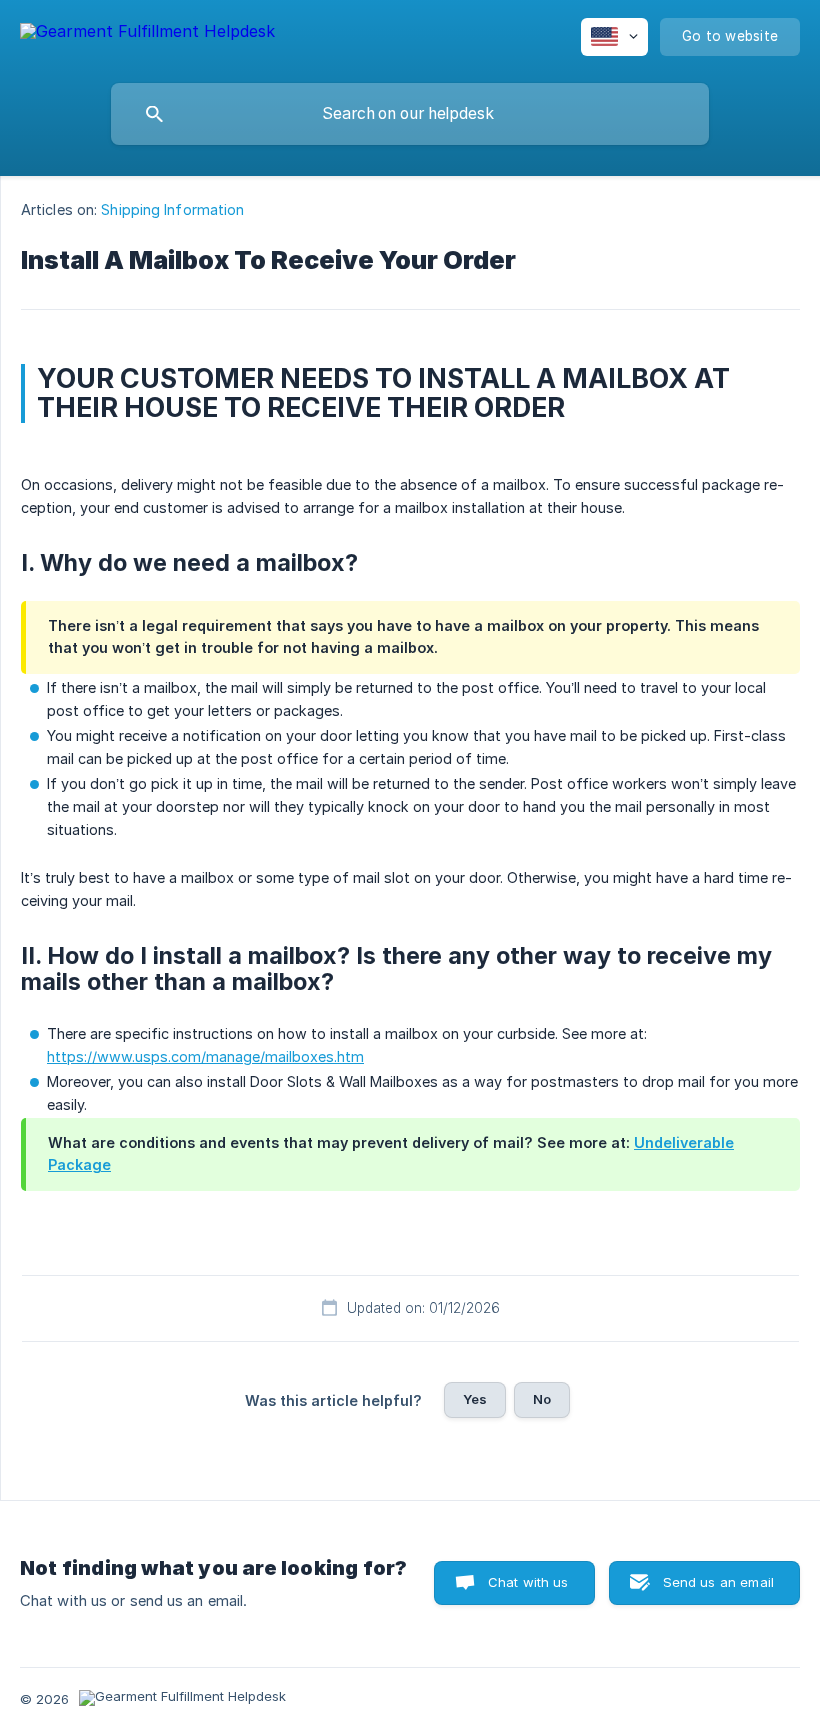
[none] (147, 34)
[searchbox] (410, 114)
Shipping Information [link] (172, 209)
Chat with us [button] (528, 1582)
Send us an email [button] (718, 1582)
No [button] (542, 1399)
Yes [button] (475, 1399)
